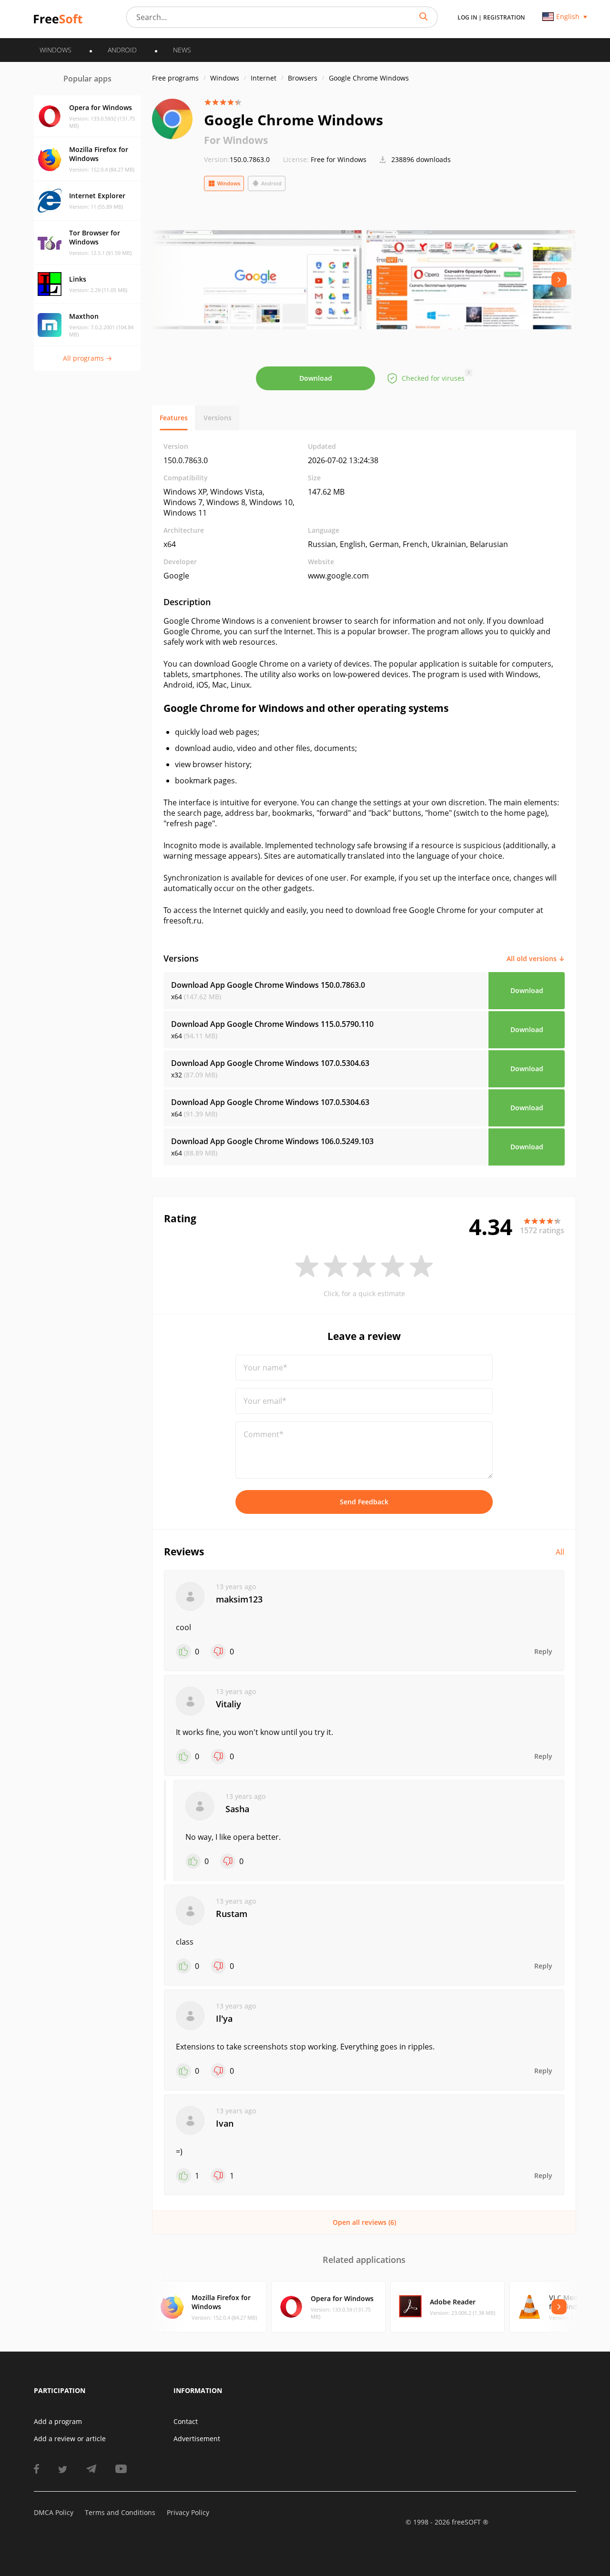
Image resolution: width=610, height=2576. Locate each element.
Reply (543, 1651)
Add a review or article (70, 2439)
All (560, 1552)
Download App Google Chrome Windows (268, 985)
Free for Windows (339, 159)
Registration (504, 17)
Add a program (58, 2421)
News (182, 50)
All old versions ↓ (536, 958)
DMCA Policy (54, 2512)
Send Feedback (364, 1502)
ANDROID (122, 50)
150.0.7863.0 (237, 159)
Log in (467, 17)
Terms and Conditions (120, 2512)
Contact (186, 2421)
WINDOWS (56, 50)
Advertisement (197, 2439)
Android (271, 183)
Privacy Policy (188, 2512)
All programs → (87, 358)
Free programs (175, 78)
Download (316, 378)
